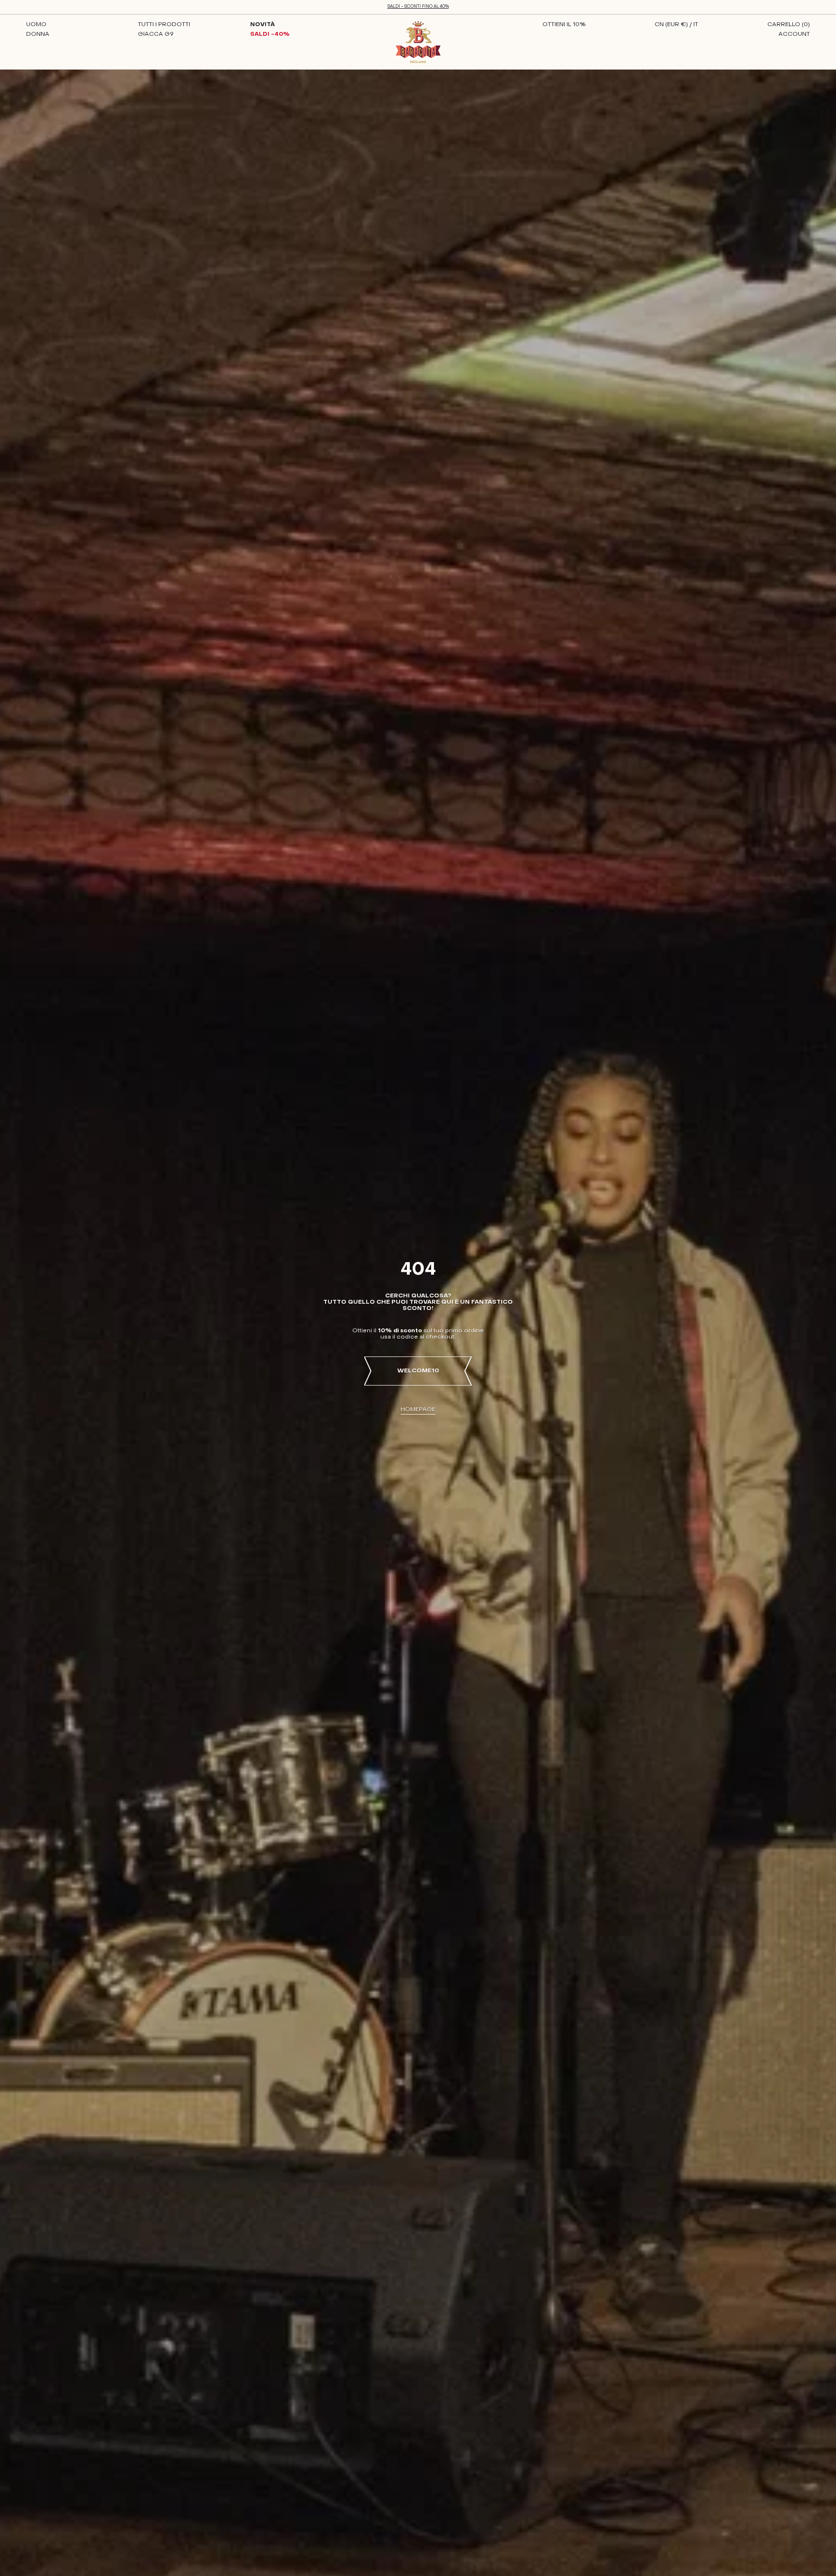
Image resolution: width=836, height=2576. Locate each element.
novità (262, 25)
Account (794, 34)
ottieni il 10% (564, 25)
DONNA (38, 34)
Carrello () (789, 25)
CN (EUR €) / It (676, 25)
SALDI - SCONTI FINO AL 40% (418, 7)
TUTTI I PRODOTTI (164, 25)
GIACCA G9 (156, 34)
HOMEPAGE (418, 1410)
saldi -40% (270, 34)
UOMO (36, 25)
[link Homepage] (418, 42)
